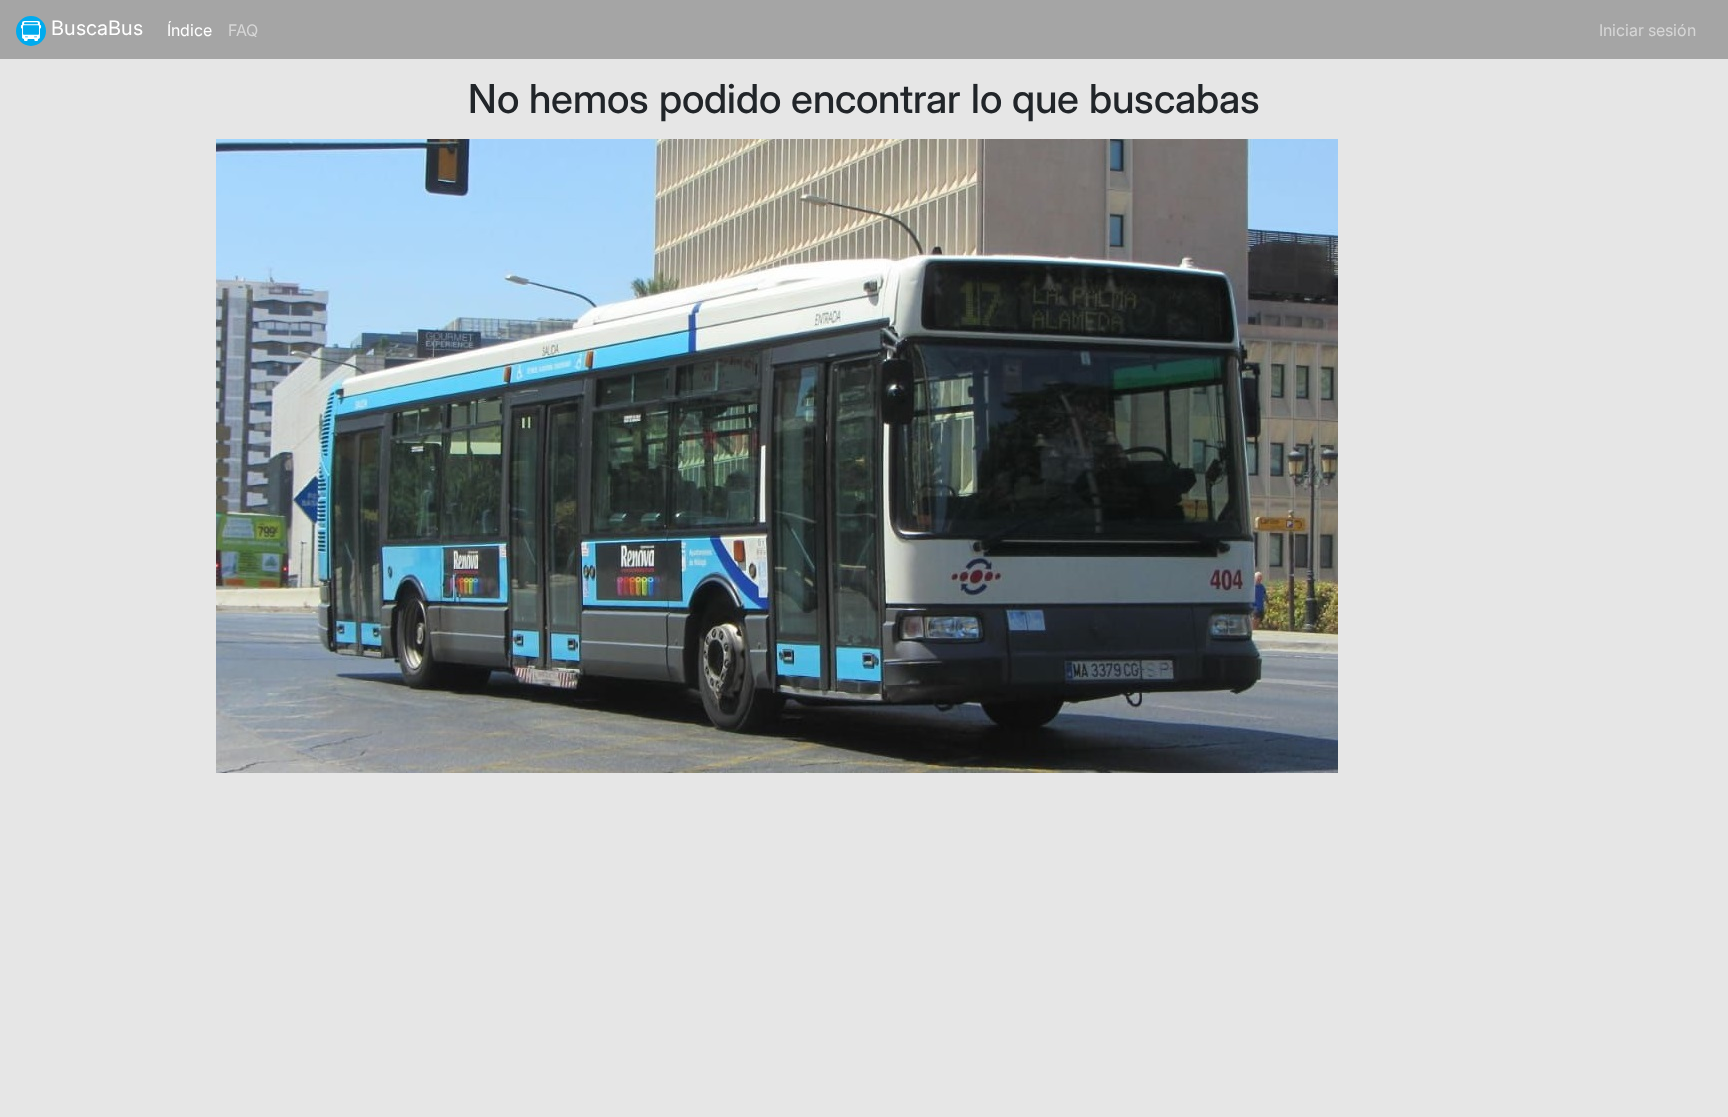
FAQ (243, 30)
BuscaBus (94, 28)
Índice (193, 29)
